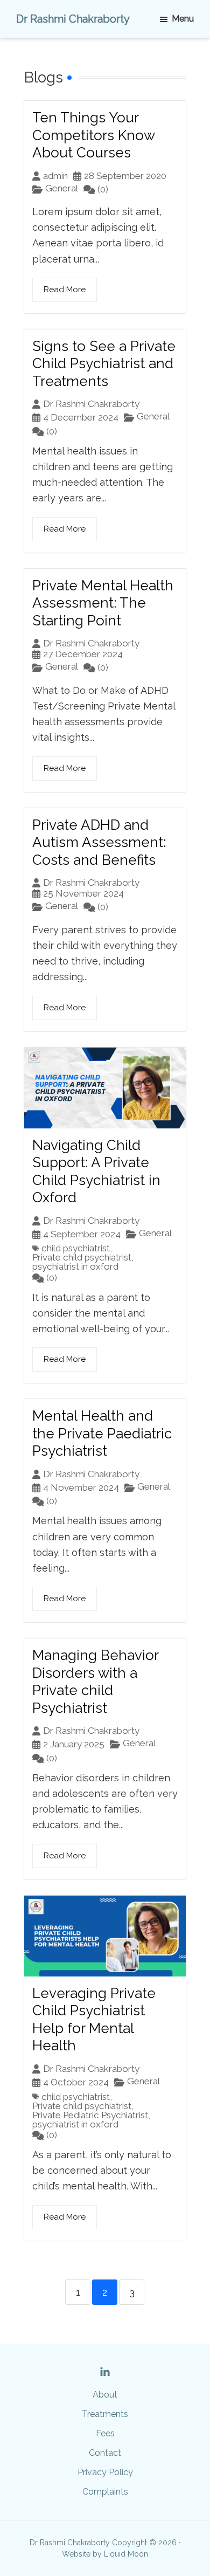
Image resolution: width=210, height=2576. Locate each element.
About (105, 2395)
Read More (65, 290)
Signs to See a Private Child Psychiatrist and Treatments (104, 364)
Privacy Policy (105, 2472)
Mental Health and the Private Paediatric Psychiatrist (102, 1433)
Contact (105, 2453)
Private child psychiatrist (82, 1258)
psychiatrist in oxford (75, 1267)
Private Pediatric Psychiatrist (90, 2115)
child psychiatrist (76, 1248)
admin (55, 176)
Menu (183, 19)
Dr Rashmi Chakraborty (73, 19)
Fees (105, 2433)
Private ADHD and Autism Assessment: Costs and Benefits (99, 842)
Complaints (105, 2492)
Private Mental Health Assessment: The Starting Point (103, 603)
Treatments (105, 2414)
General (62, 188)
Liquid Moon (126, 2554)
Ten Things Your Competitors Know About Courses (93, 135)
